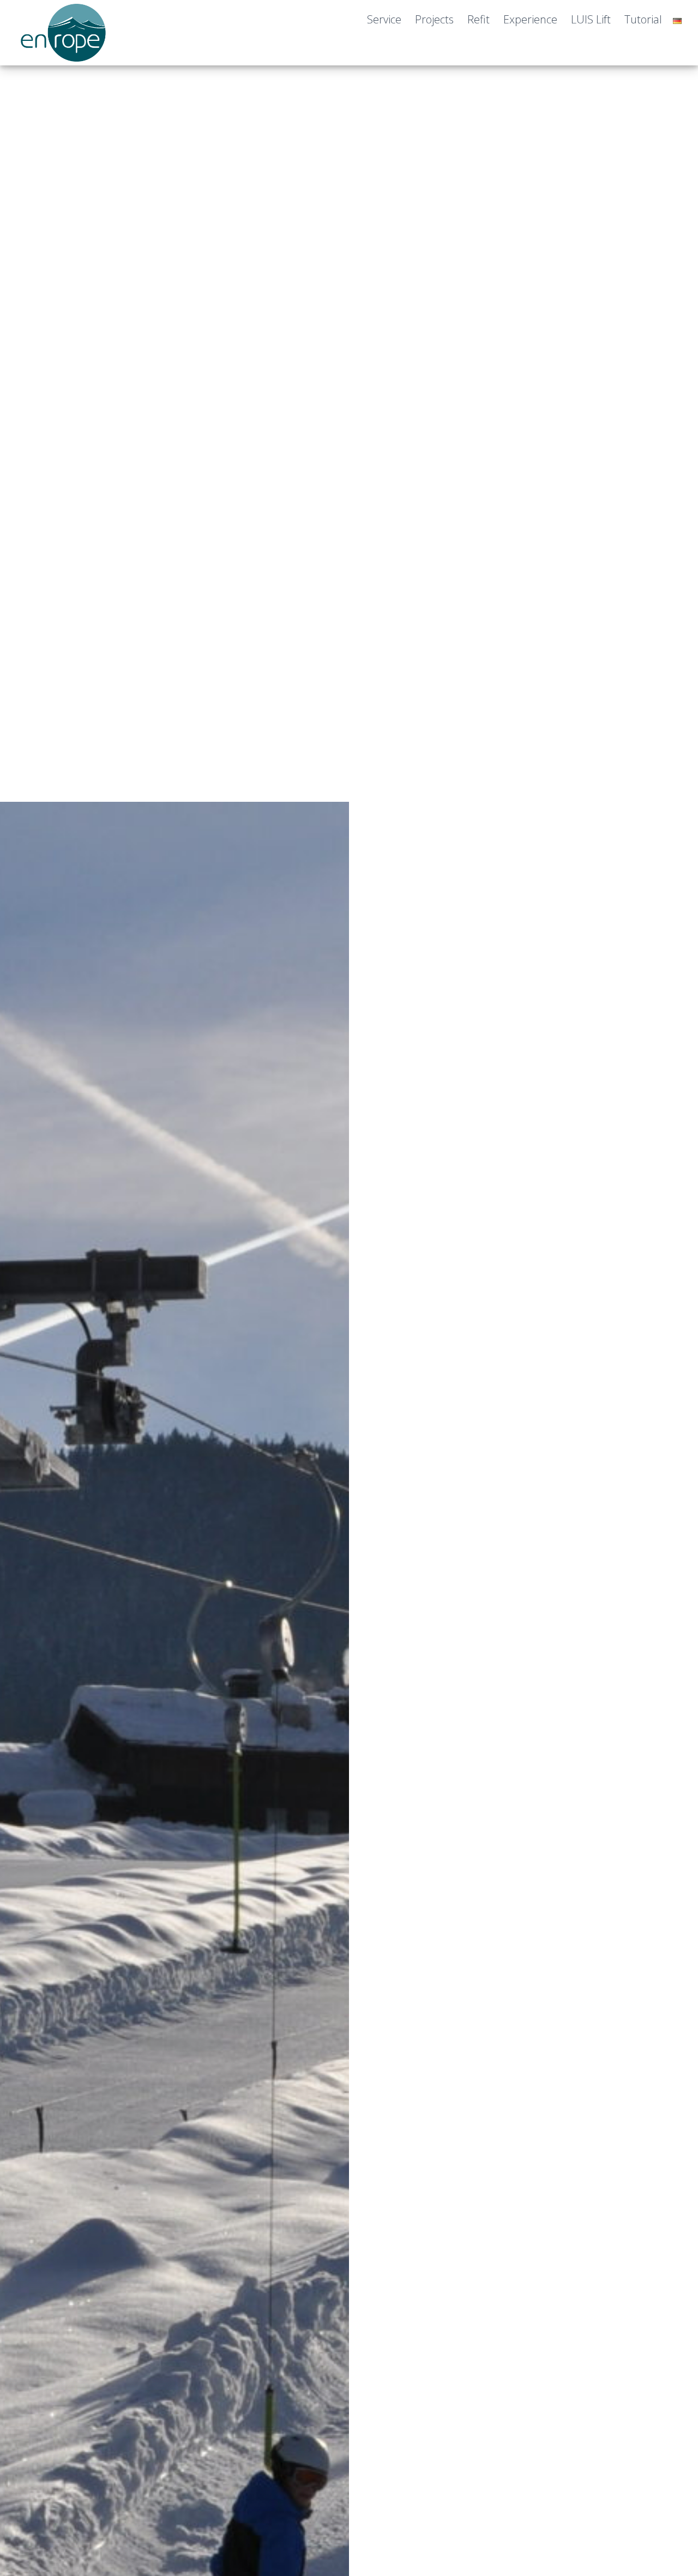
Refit (479, 19)
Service (384, 19)
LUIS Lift (591, 19)
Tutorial (643, 19)
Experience (530, 19)
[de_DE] (677, 21)
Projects (434, 19)
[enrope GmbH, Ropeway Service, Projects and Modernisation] (65, 55)
